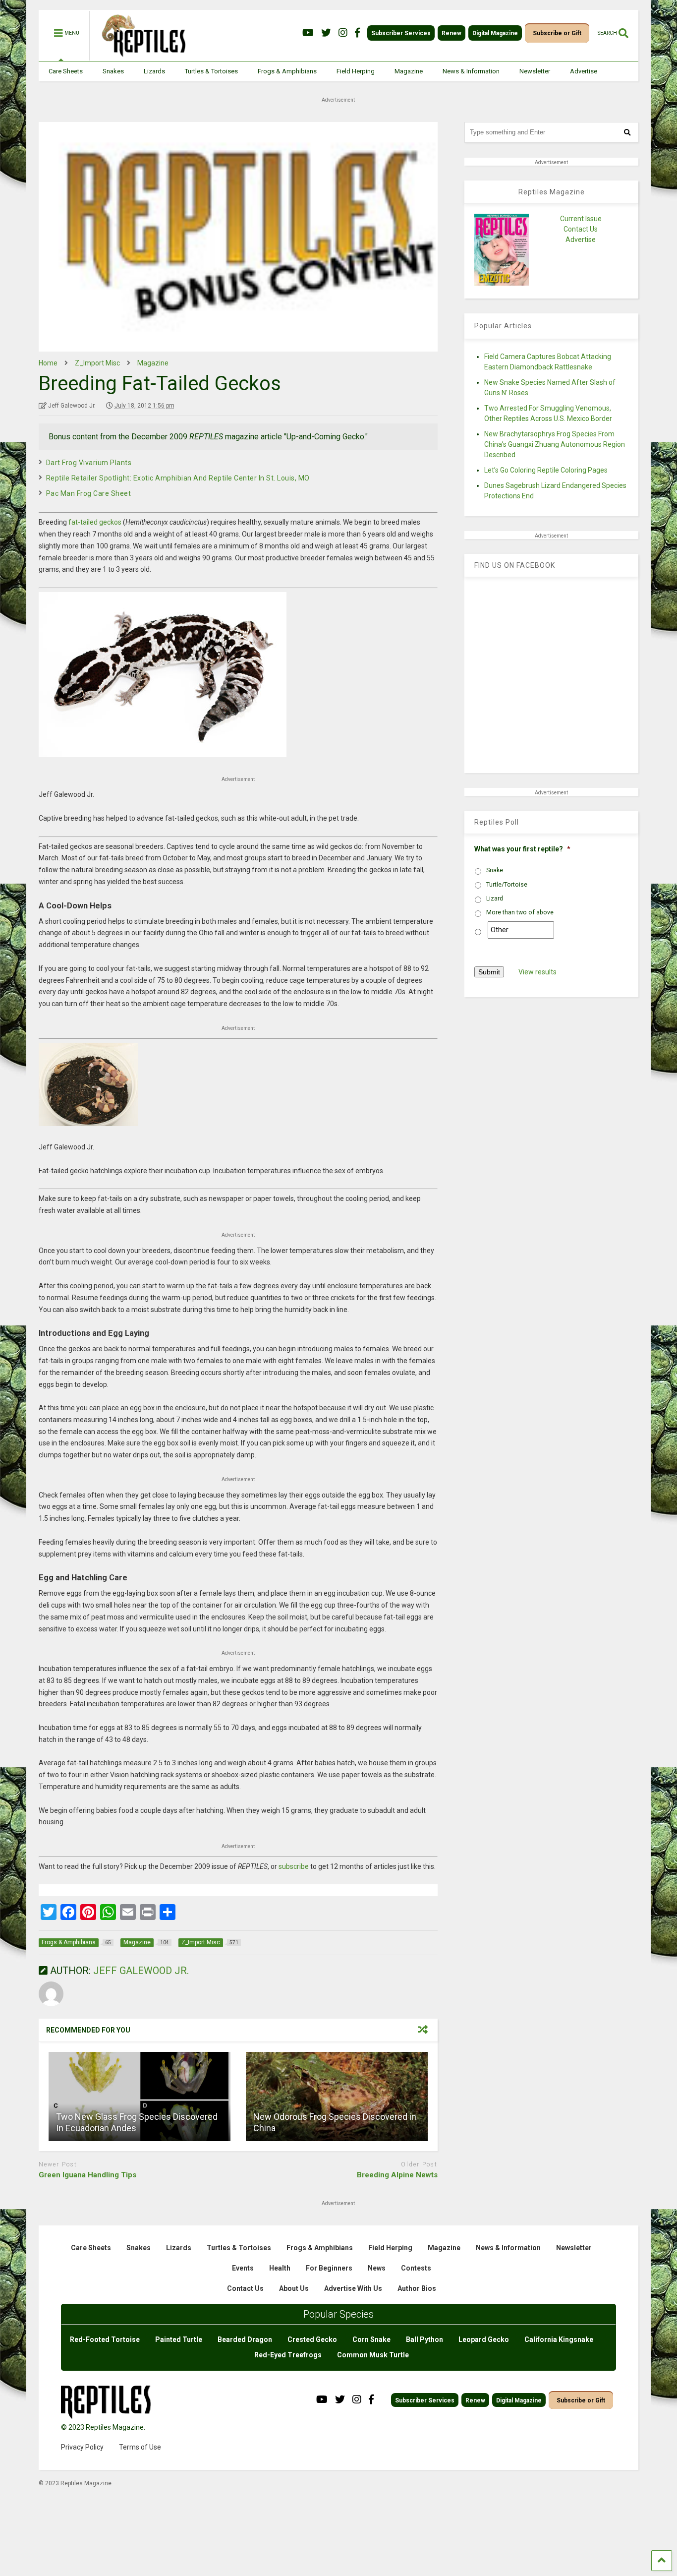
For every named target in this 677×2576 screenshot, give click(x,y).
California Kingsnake (559, 2339)
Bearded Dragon (245, 2339)
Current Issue (581, 219)
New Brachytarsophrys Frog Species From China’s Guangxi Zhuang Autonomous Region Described (555, 444)
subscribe (294, 1866)
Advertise (584, 71)
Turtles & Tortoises (211, 71)
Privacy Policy (82, 2447)
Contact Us (581, 229)
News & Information (471, 71)
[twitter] (326, 33)
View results (537, 972)
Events (243, 2268)
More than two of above (520, 912)
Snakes (113, 71)
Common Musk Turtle (373, 2355)
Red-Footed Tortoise (105, 2339)
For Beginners (329, 2268)
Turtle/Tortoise (507, 885)
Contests (416, 2268)
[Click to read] (140, 2097)
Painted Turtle (179, 2339)
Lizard (495, 899)
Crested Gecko (312, 2339)
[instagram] (343, 33)
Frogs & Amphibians (287, 71)
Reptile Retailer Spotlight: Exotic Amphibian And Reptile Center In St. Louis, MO (178, 478)
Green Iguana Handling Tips (87, 2175)
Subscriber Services (401, 33)
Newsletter (535, 71)
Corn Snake (371, 2339)
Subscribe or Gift (557, 33)
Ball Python (424, 2339)
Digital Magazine (495, 33)
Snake (495, 870)
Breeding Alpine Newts (397, 2175)
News (377, 2268)
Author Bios (417, 2288)
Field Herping (356, 71)
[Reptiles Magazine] (140, 56)
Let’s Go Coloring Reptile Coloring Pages (546, 470)
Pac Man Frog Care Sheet (89, 493)
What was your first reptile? (522, 849)
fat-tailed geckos (95, 522)
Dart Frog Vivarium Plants (89, 463)
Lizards (154, 71)
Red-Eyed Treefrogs (288, 2355)
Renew (451, 33)
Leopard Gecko (484, 2339)
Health (280, 2268)
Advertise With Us (353, 2288)
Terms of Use (140, 2447)
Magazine (409, 71)
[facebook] (357, 33)
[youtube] (308, 33)
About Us (294, 2288)
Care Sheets (66, 71)
